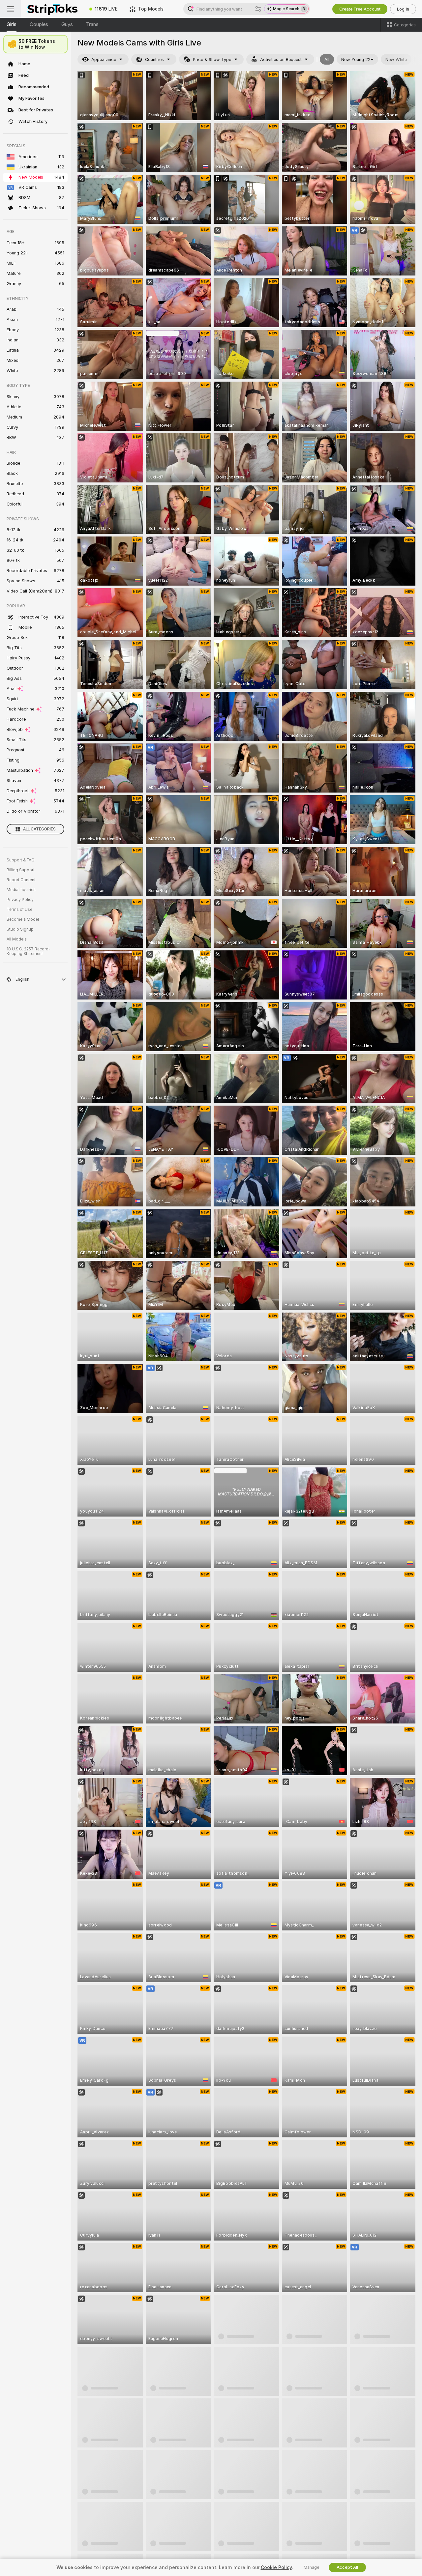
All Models (17, 939)
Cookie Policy (276, 2567)
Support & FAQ (21, 860)
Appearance (104, 59)
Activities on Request (281, 59)
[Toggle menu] (11, 9)
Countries (154, 59)
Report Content (21, 880)
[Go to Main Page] (52, 9)
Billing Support (21, 870)
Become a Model (23, 919)
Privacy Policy (20, 900)
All (327, 59)
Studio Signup (20, 929)
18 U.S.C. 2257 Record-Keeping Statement (29, 951)
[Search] (258, 9)
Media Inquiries (21, 890)
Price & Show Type (212, 59)
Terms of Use (19, 910)
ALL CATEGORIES (39, 829)
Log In (403, 9)
